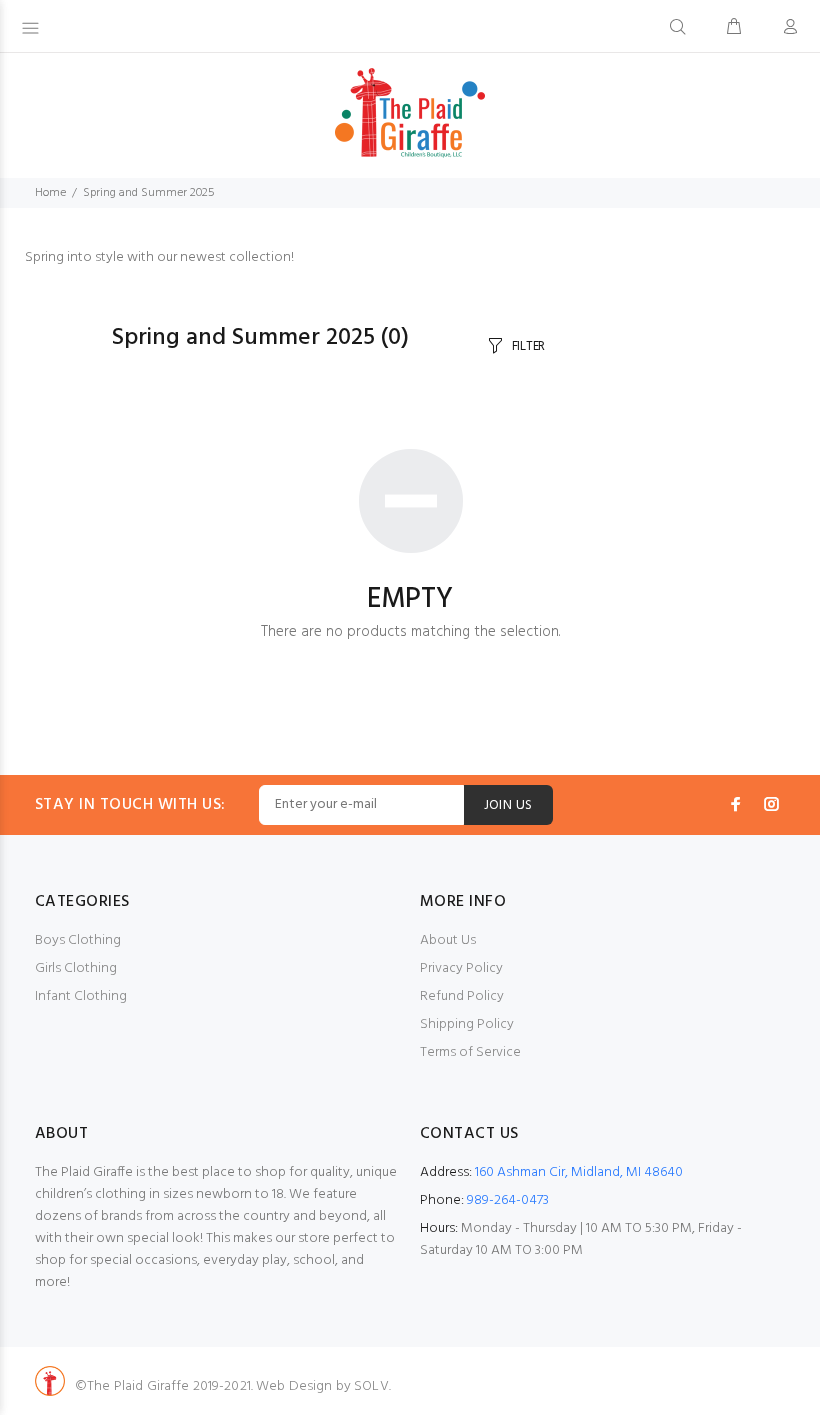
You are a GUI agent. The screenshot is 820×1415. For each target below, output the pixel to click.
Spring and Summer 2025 (148, 193)
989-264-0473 (508, 1200)
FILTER (528, 346)
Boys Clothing (78, 940)
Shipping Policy (467, 1024)
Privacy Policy (461, 968)
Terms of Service (470, 1052)
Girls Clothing (76, 968)
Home (50, 193)
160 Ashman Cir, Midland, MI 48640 (579, 1172)
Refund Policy (462, 996)
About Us (448, 940)
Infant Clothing (81, 996)
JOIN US (508, 805)
